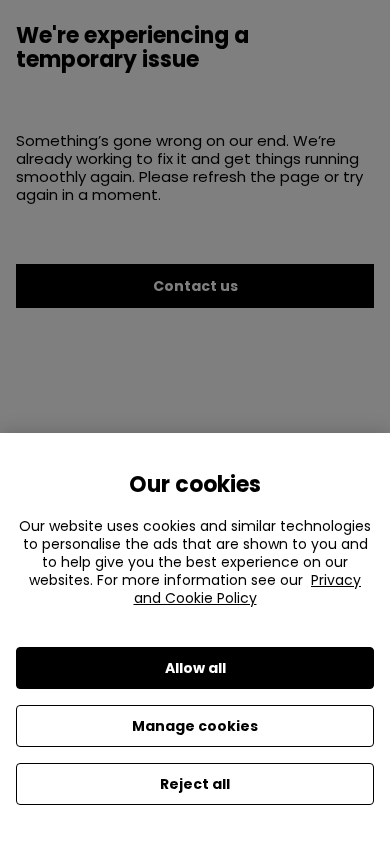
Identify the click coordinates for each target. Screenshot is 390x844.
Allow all (195, 668)
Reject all (195, 784)
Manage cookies (195, 726)
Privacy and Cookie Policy (248, 589)
